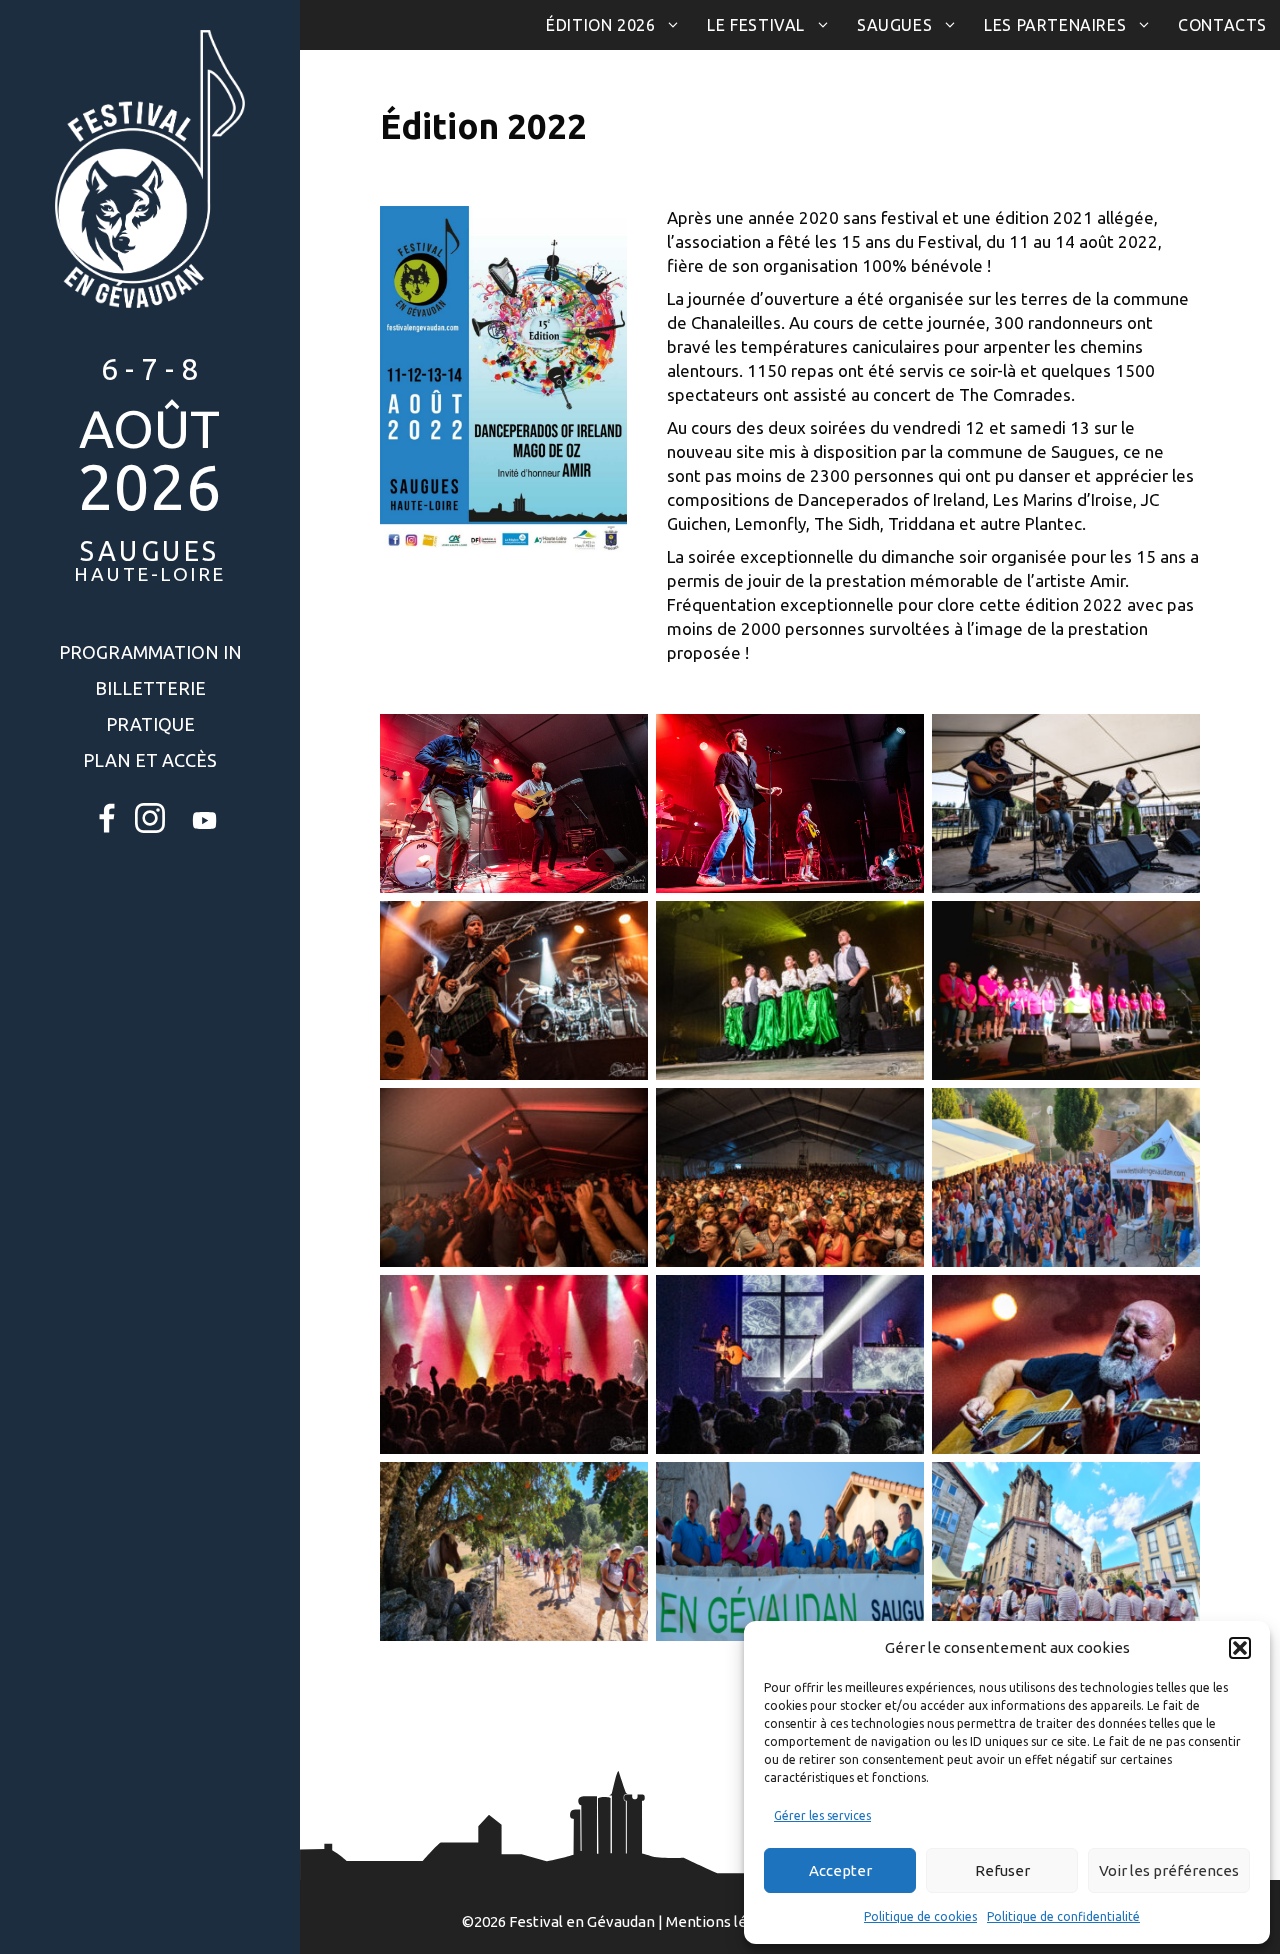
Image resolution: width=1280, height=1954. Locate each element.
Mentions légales (724, 1921)
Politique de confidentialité (1063, 1916)
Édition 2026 (600, 25)
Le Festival (756, 25)
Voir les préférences (1169, 1870)
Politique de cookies (920, 1916)
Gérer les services (822, 1815)
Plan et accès (150, 760)
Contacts (1222, 25)
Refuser (1002, 1870)
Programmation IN (150, 652)
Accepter (840, 1870)
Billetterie (150, 688)
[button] (1240, 1648)
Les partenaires (1055, 25)
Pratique (150, 724)
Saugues (894, 25)
